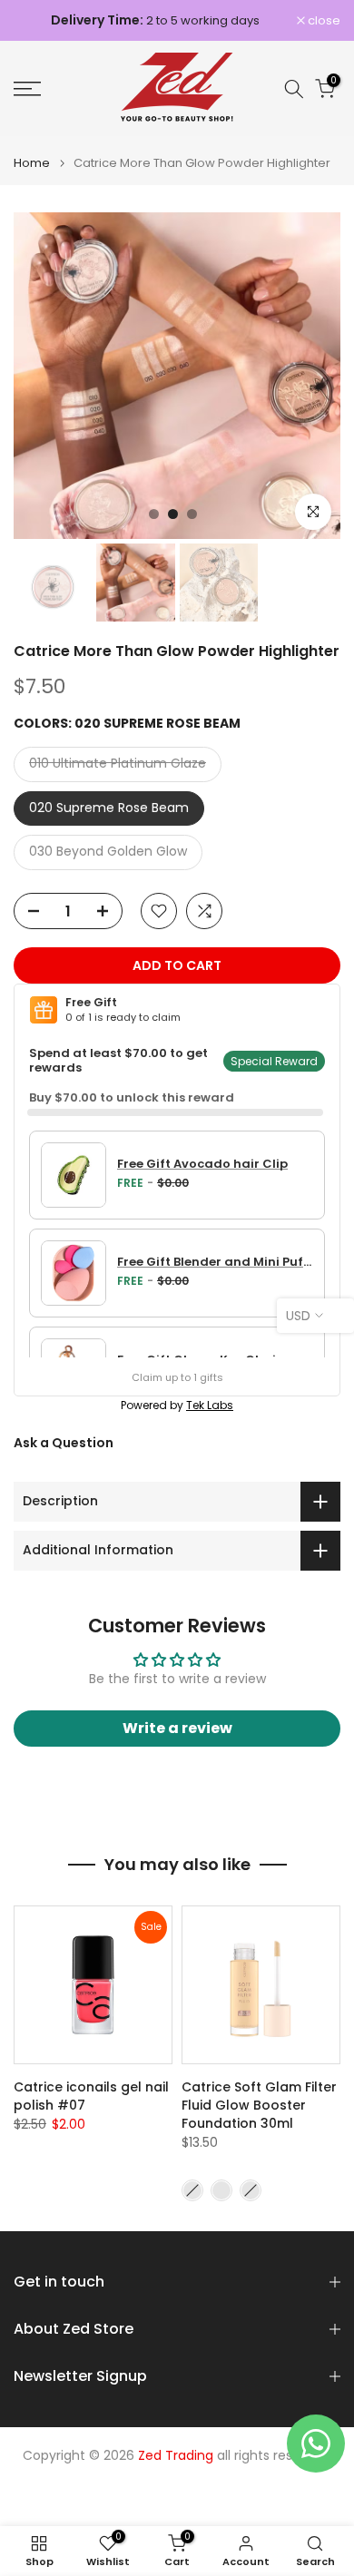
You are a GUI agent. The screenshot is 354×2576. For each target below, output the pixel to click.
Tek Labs (210, 1405)
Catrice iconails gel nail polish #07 (91, 2096)
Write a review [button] (177, 1728)
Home (32, 163)
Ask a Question (64, 1443)
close (323, 20)
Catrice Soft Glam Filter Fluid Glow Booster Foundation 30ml (259, 2105)
